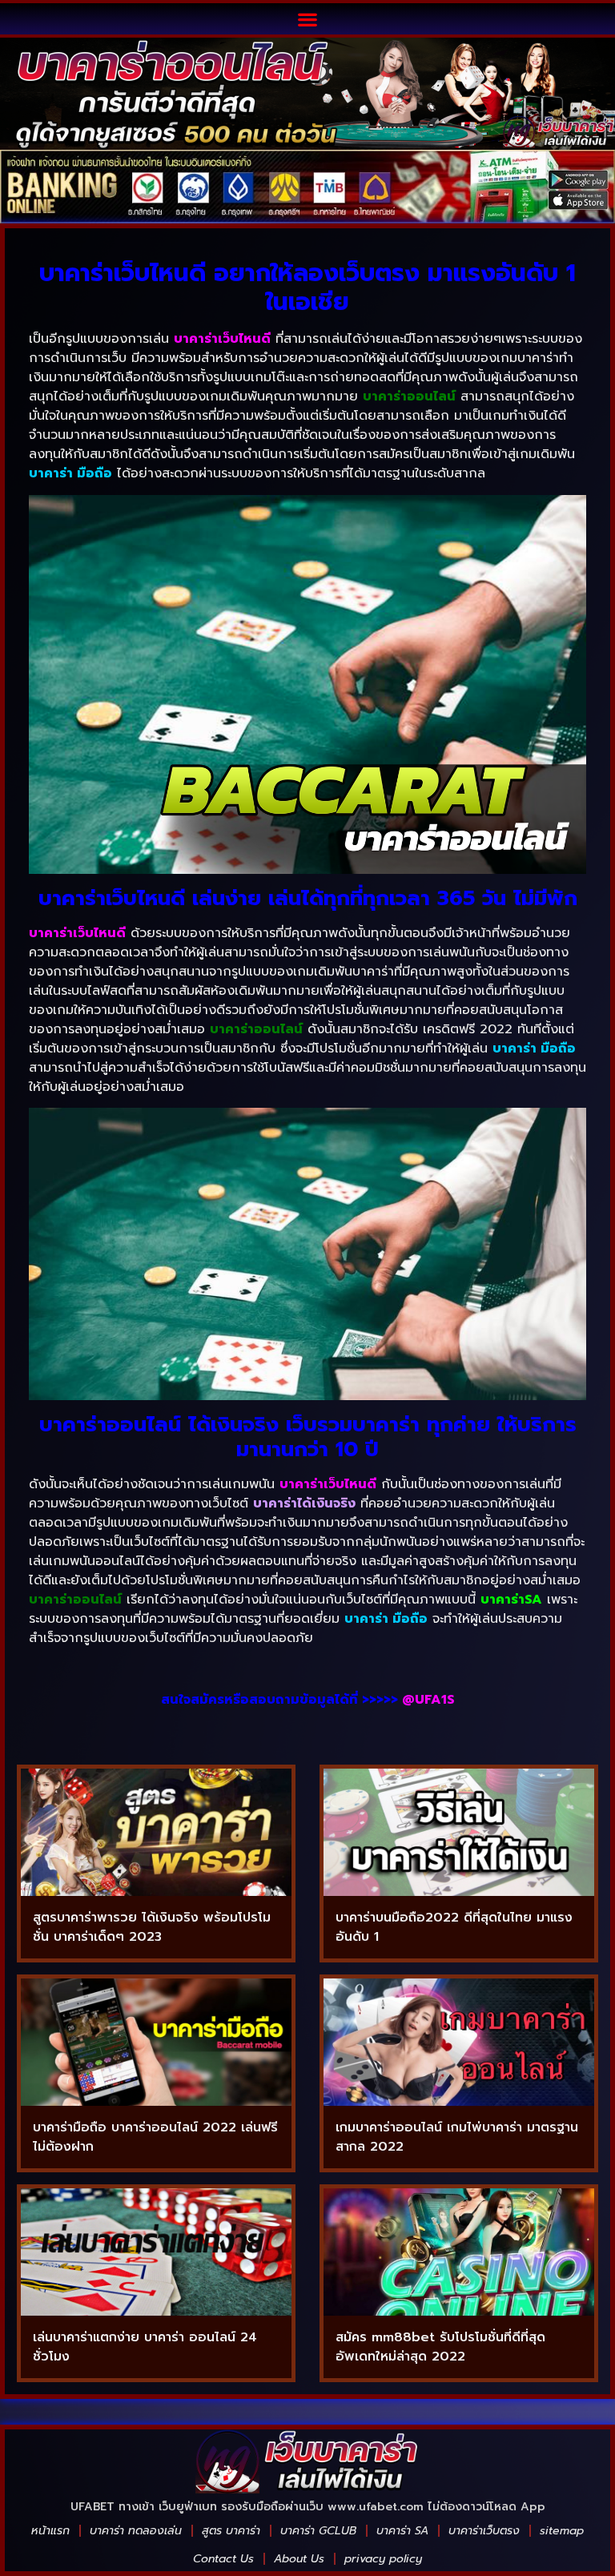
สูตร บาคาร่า (231, 2531)
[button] (308, 19)
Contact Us (223, 2559)
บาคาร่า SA (402, 2531)
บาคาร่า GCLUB (318, 2531)
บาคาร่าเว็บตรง (484, 2531)
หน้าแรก (50, 2531)
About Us (299, 2559)
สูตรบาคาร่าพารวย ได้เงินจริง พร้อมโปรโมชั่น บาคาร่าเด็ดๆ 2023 (152, 1927)
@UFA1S (428, 1700)
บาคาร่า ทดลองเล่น (136, 2531)
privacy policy (383, 2559)
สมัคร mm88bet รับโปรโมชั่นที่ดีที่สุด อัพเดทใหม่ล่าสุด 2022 (440, 2347)
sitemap (562, 2531)
